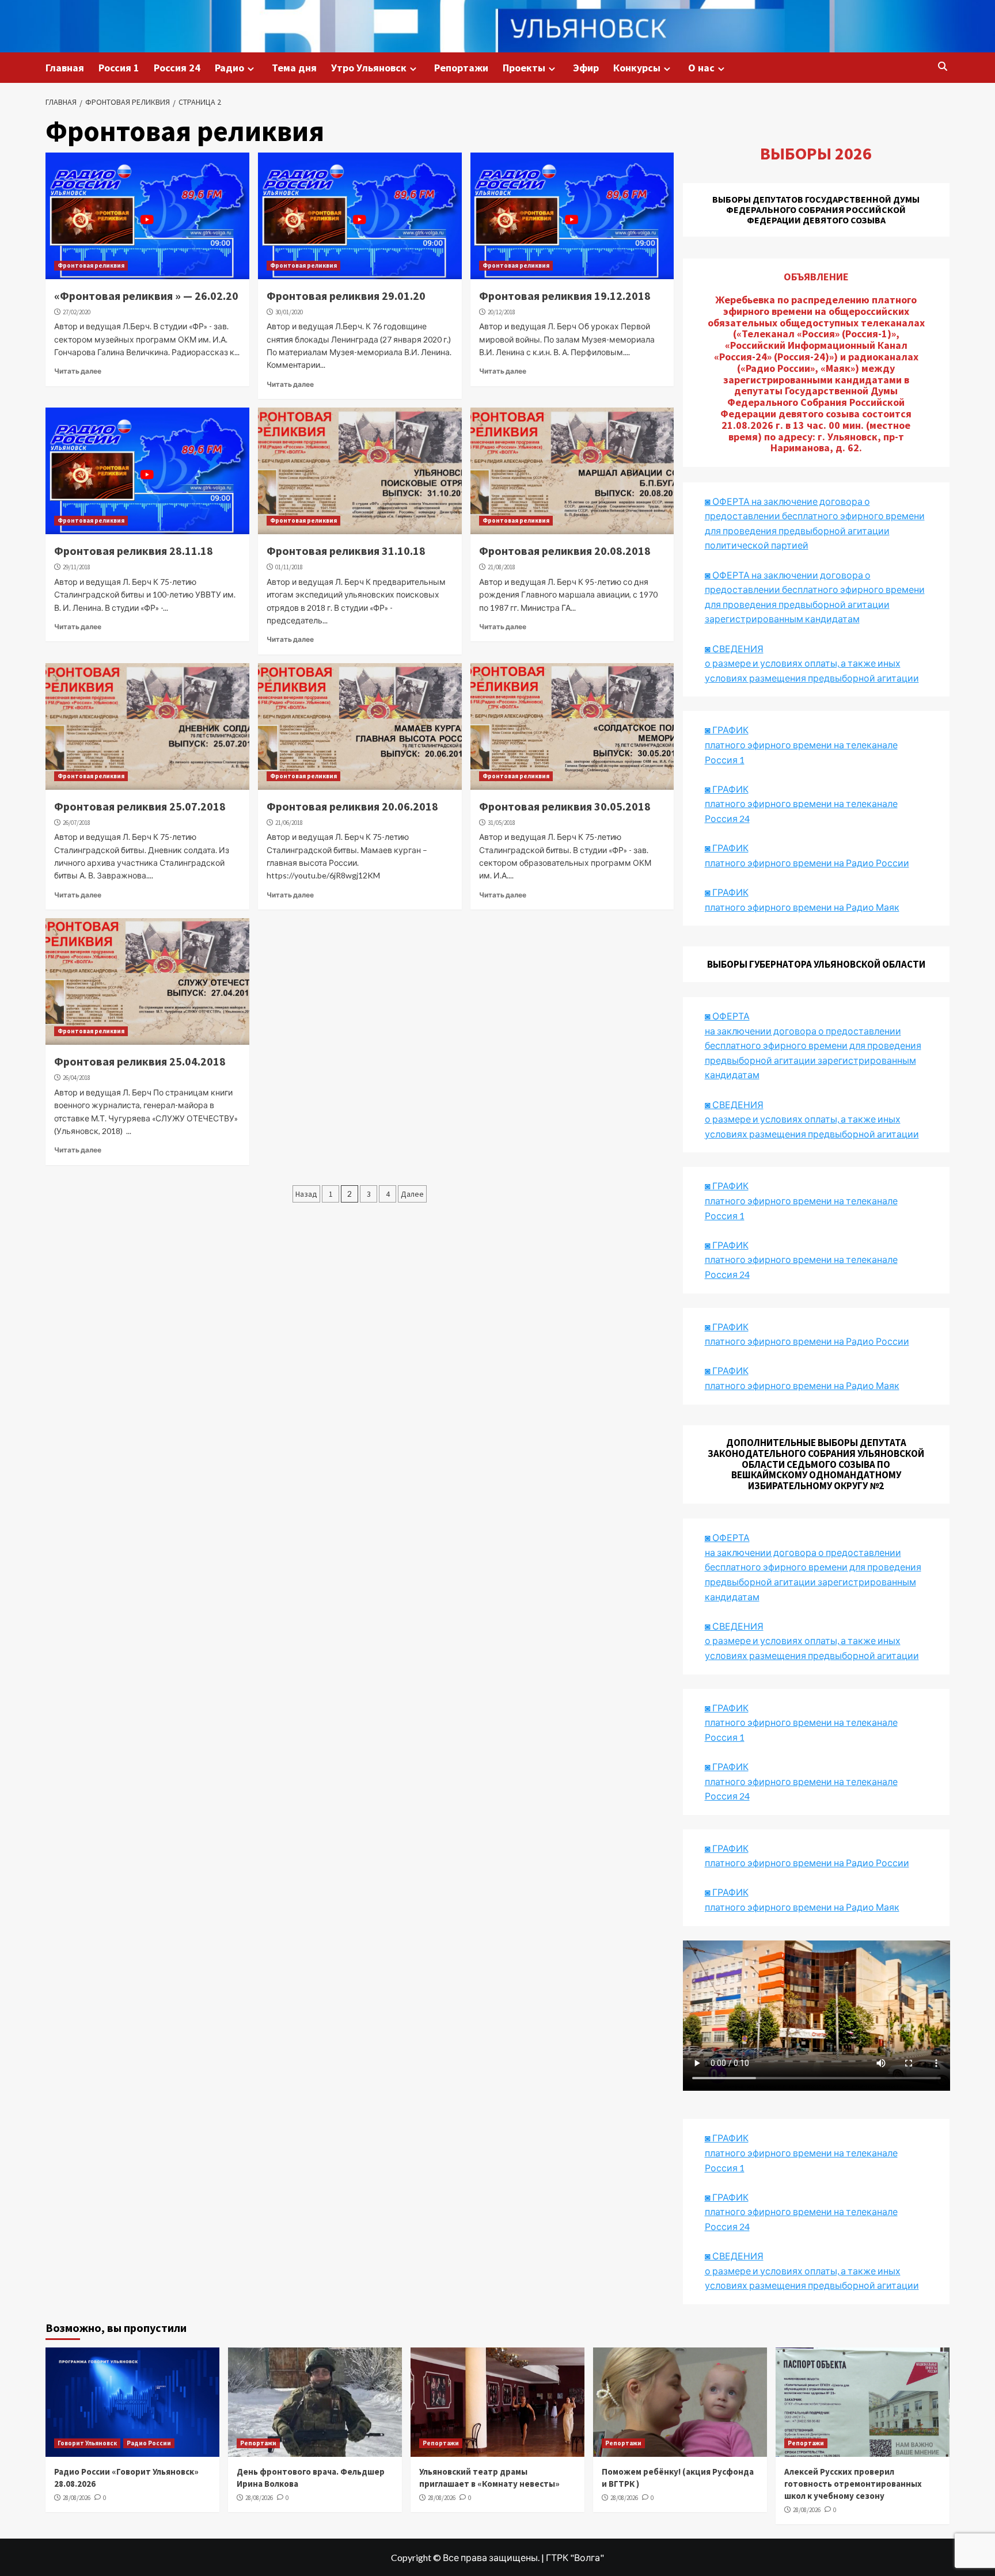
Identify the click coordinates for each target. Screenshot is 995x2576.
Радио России (149, 2443)
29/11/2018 (77, 567)
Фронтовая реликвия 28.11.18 (134, 551)
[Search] (942, 67)
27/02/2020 (77, 312)
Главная (65, 68)
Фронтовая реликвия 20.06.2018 (352, 806)
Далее (412, 1194)
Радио (229, 68)
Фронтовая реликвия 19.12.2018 (565, 296)
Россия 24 (177, 68)
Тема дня (294, 68)
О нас (701, 68)
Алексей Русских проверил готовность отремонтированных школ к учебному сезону (853, 2484)
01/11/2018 (289, 567)
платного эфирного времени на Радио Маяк (802, 907)
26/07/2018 (77, 823)
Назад (306, 1194)
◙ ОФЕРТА (727, 1537)
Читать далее (78, 371)
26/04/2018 (77, 1078)
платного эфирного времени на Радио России (807, 863)
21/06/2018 (289, 823)
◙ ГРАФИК (727, 730)
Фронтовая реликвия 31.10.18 (346, 551)
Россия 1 (119, 68)
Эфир (586, 68)
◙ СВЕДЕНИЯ (734, 1626)
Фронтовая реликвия (91, 265)
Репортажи (461, 68)
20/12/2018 (502, 312)
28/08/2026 (77, 2498)
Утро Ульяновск (369, 68)
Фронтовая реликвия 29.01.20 (346, 296)
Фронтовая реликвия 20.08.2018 (565, 551)
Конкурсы (637, 68)
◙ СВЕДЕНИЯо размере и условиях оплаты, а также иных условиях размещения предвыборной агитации (812, 663)
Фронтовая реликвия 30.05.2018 (565, 806)
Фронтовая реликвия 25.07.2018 (140, 806)
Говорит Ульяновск (87, 2443)
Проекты (524, 68)
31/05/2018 (502, 823)
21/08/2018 (502, 567)
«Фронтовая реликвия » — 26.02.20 (146, 296)
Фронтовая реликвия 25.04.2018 (140, 1061)
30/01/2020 (289, 312)
